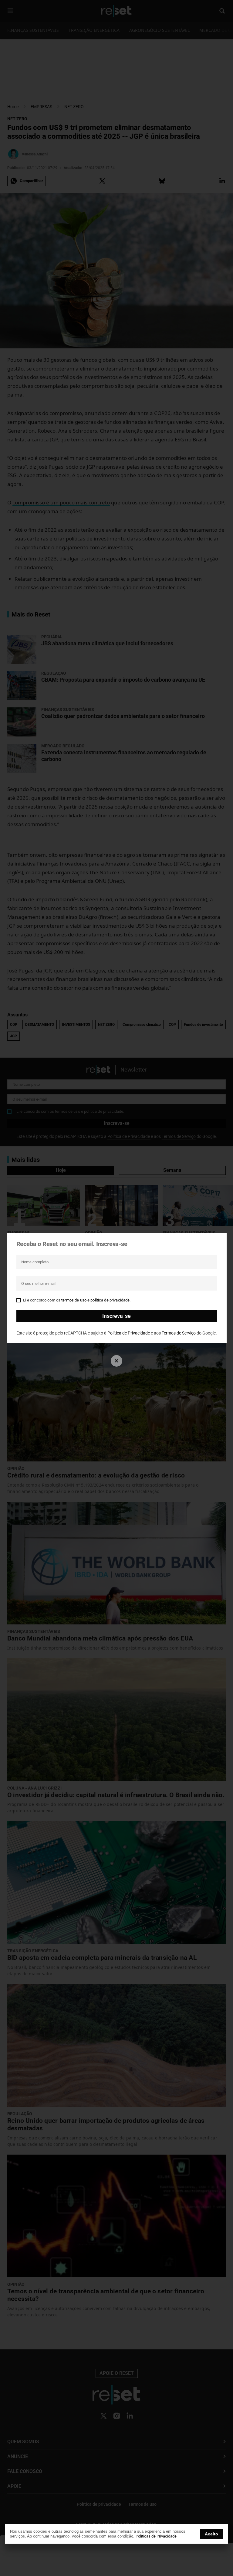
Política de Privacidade (129, 1333)
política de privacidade (110, 1300)
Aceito (211, 2534)
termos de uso (74, 1300)
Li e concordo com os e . (77, 1300)
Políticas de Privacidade (156, 2536)
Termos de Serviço (179, 1333)
